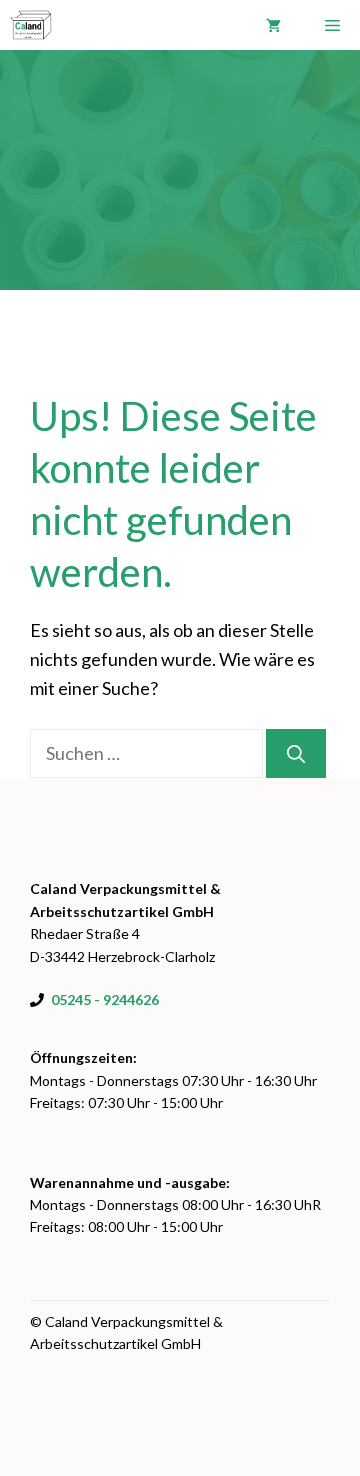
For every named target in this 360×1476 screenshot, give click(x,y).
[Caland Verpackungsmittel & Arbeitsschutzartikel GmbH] (31, 25)
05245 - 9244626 (105, 999)
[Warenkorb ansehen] (273, 25)
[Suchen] (296, 753)
